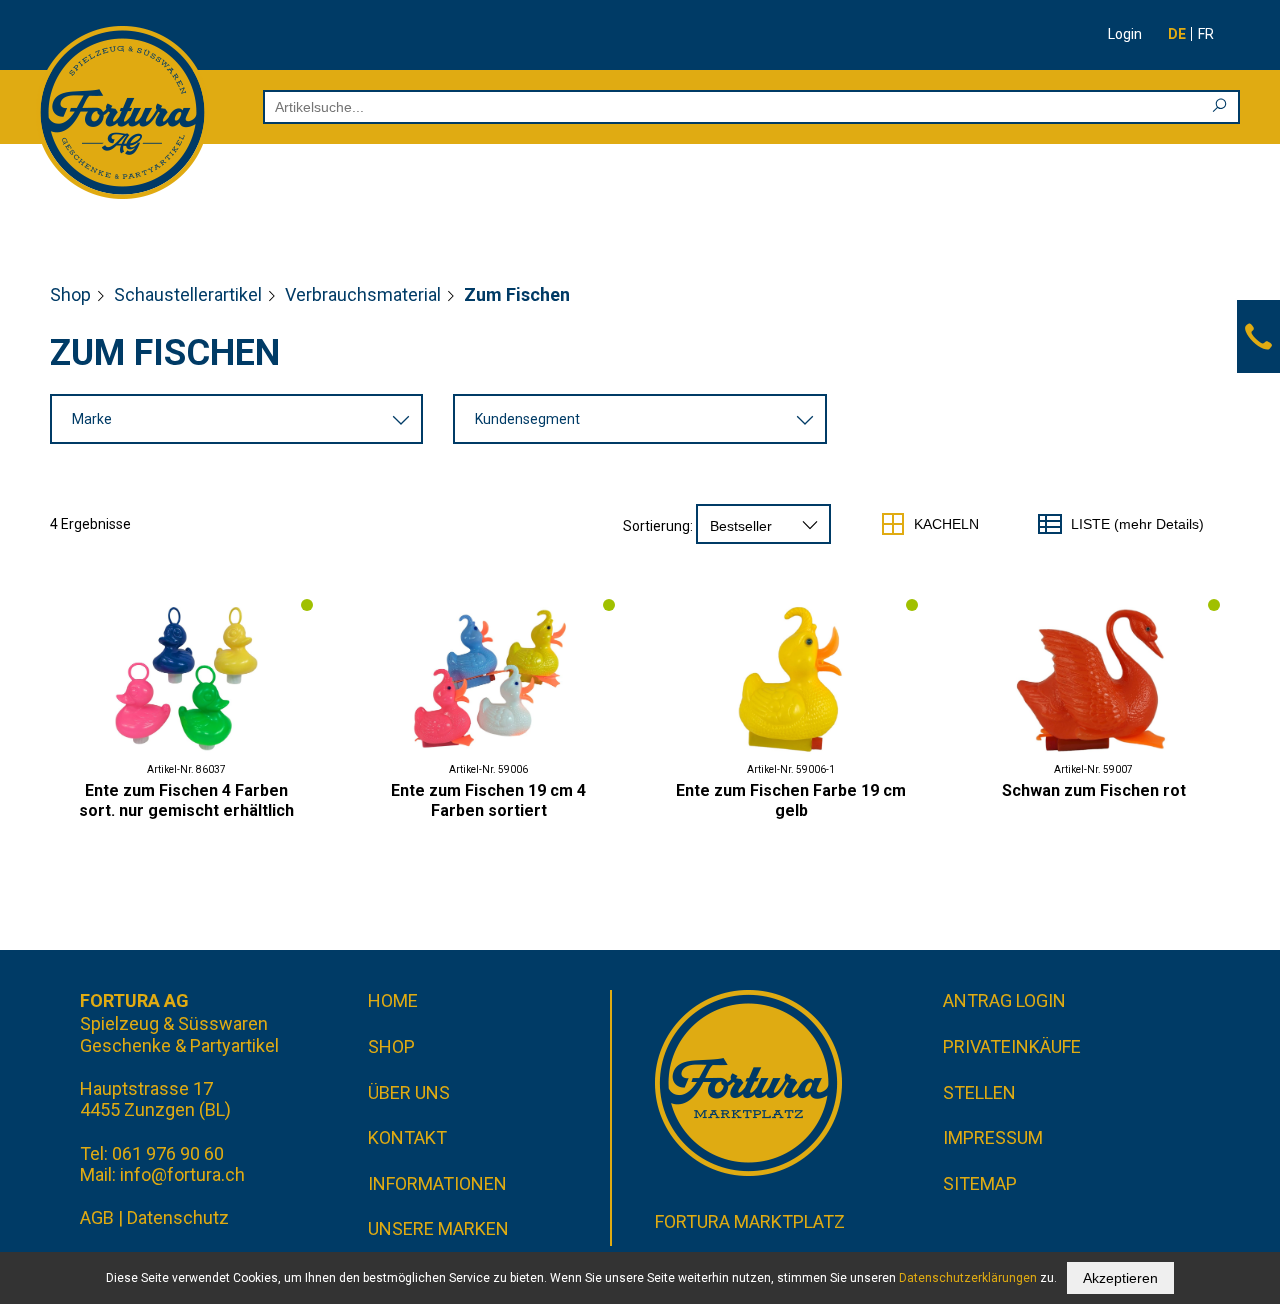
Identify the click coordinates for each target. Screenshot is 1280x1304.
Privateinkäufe (1012, 1046)
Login (1125, 34)
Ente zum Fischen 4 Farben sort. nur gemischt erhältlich (186, 800)
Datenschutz (178, 1217)
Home (393, 1000)
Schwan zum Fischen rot (1094, 790)
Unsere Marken (438, 1228)
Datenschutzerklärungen (968, 1278)
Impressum (993, 1137)
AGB (97, 1217)
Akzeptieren (1120, 1278)
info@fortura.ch (182, 1174)
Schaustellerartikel (188, 294)
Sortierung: (658, 526)
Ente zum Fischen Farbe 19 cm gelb (791, 800)
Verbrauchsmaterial (363, 294)
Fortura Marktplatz (750, 1221)
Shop (70, 294)
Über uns (409, 1092)
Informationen (437, 1183)
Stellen (979, 1092)
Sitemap (980, 1183)
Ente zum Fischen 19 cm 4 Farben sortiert (488, 800)
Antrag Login (1004, 1000)
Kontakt (407, 1137)
